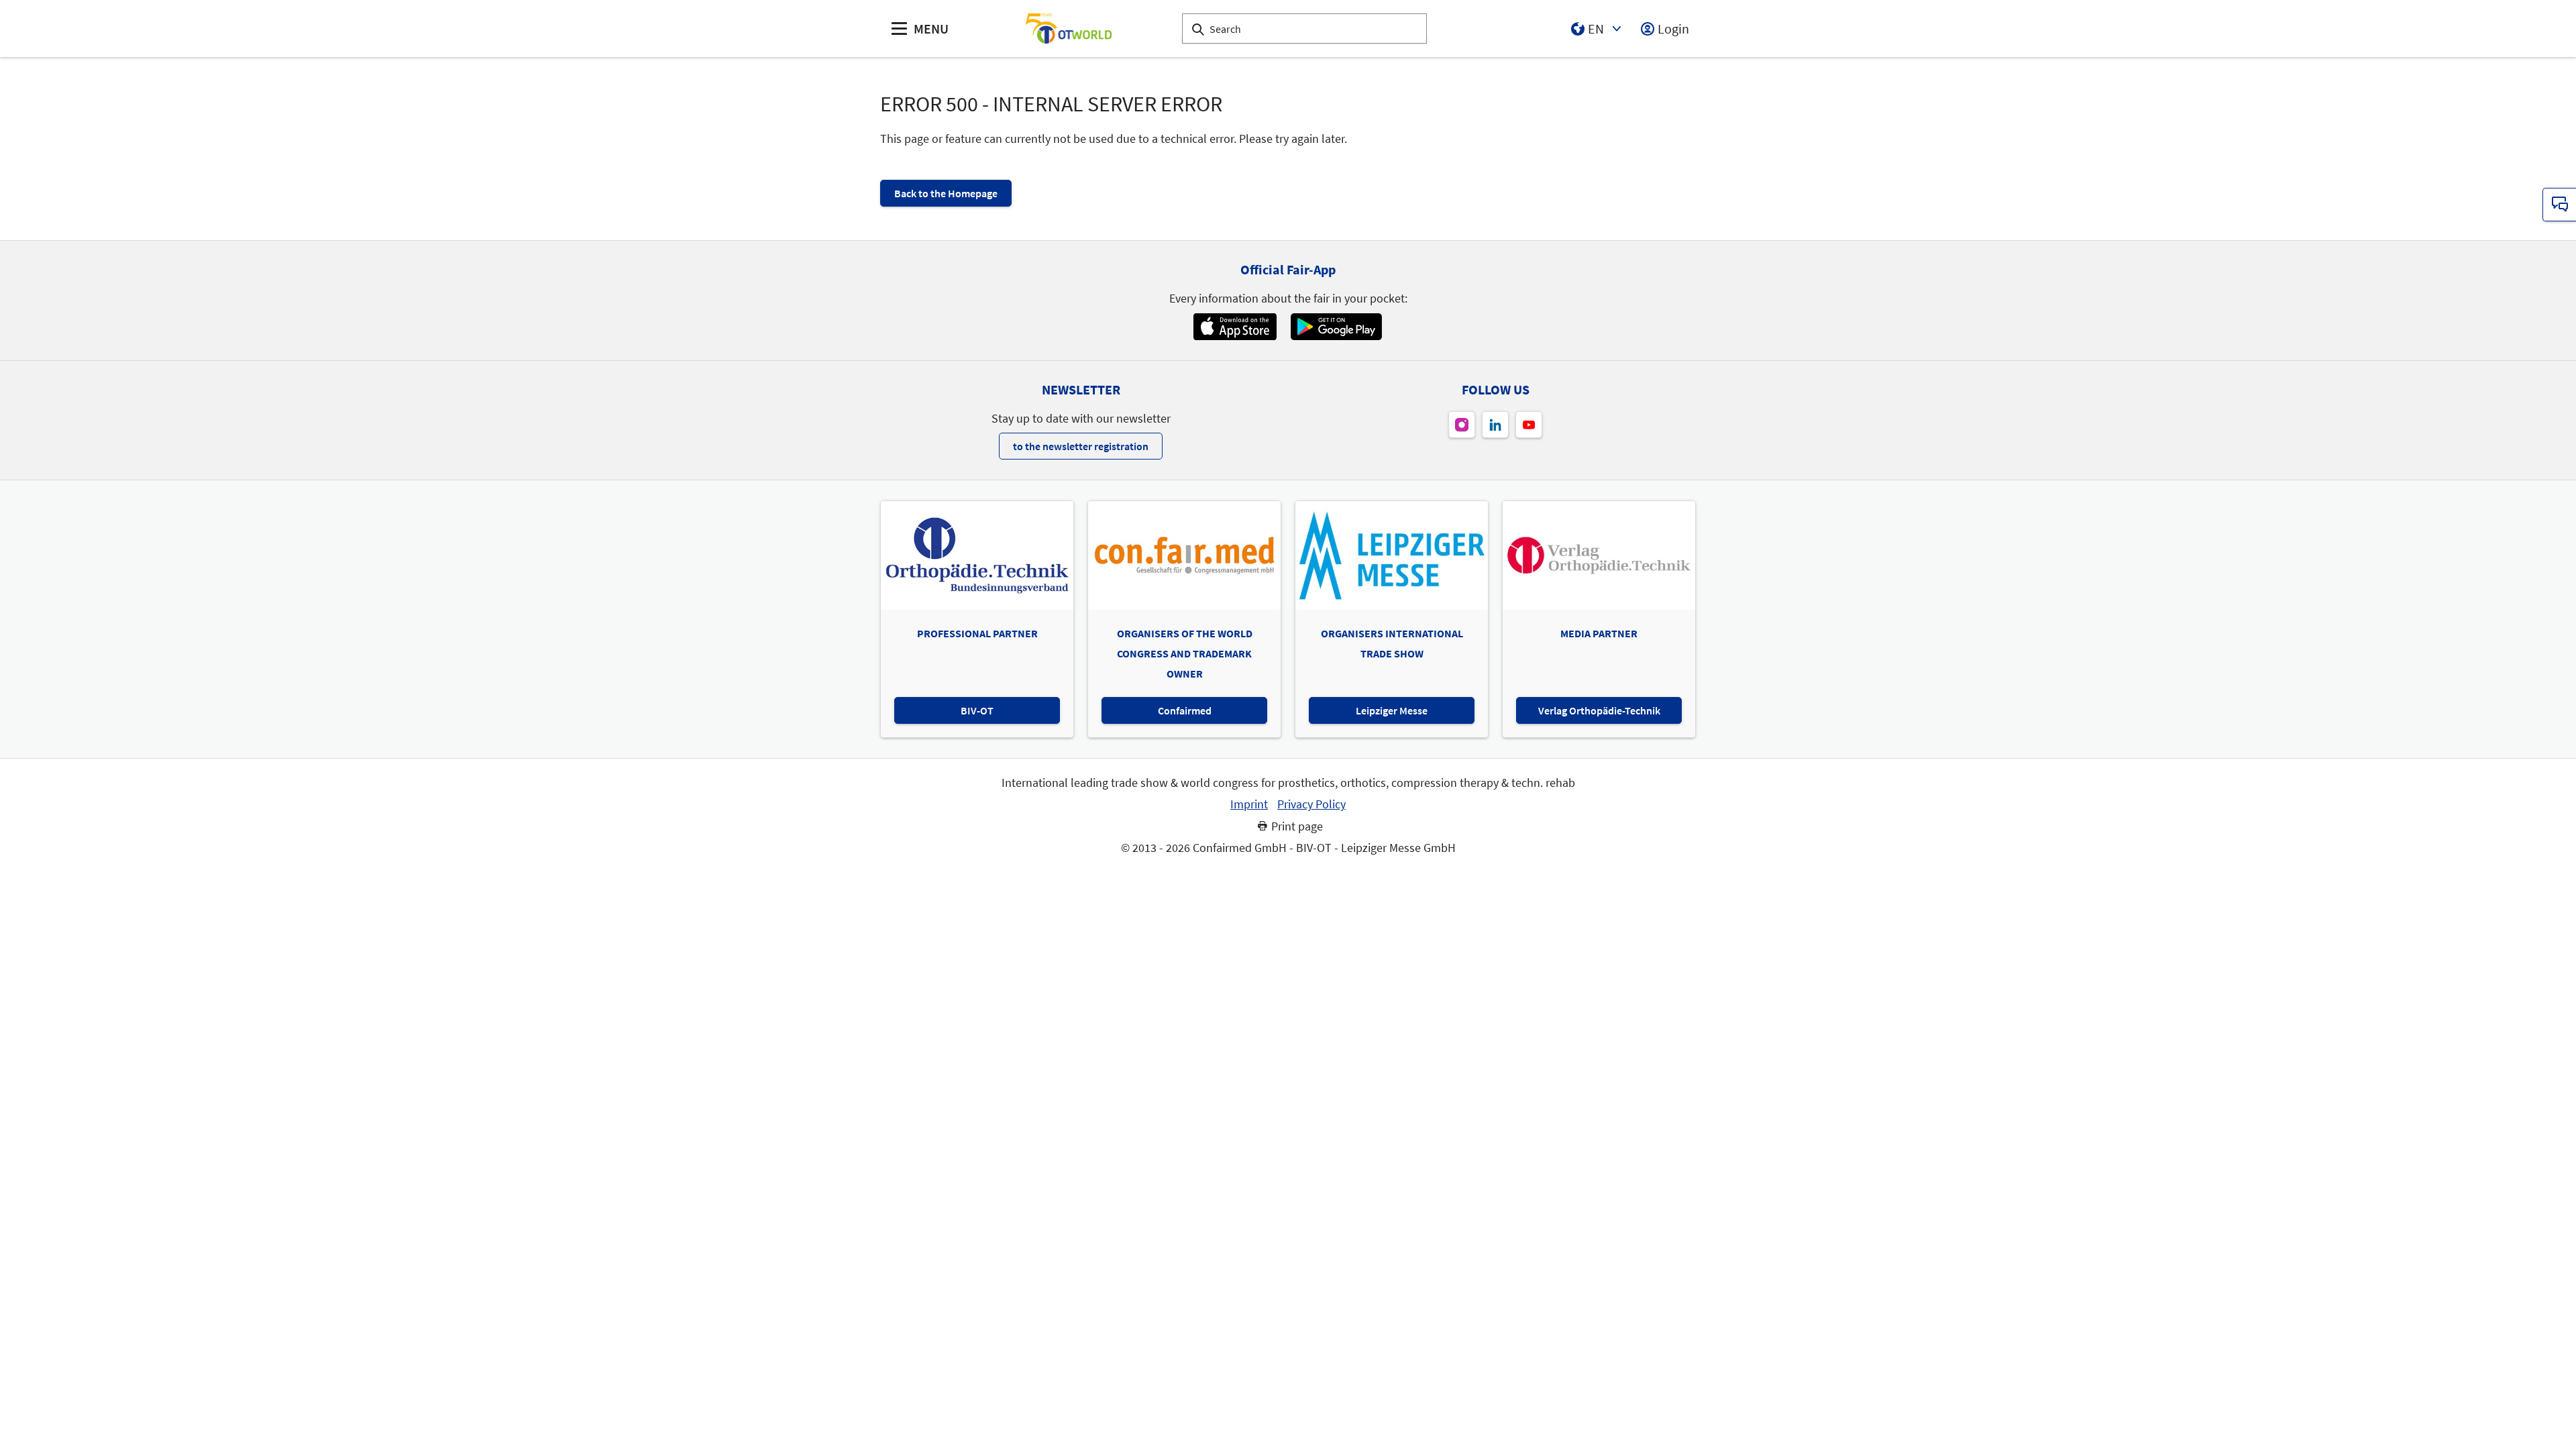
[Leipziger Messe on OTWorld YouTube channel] (1529, 425)
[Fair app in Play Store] (1336, 327)
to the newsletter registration (1081, 446)
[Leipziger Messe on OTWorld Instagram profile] (1462, 425)
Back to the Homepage (946, 193)
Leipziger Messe (1392, 710)
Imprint (1249, 804)
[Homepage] (1069, 29)
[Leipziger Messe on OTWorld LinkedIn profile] (1495, 425)
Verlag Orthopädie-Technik (1599, 710)
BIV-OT (977, 710)
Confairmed (1185, 710)
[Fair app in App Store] (1235, 327)
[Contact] (2559, 205)
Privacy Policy (1311, 804)
